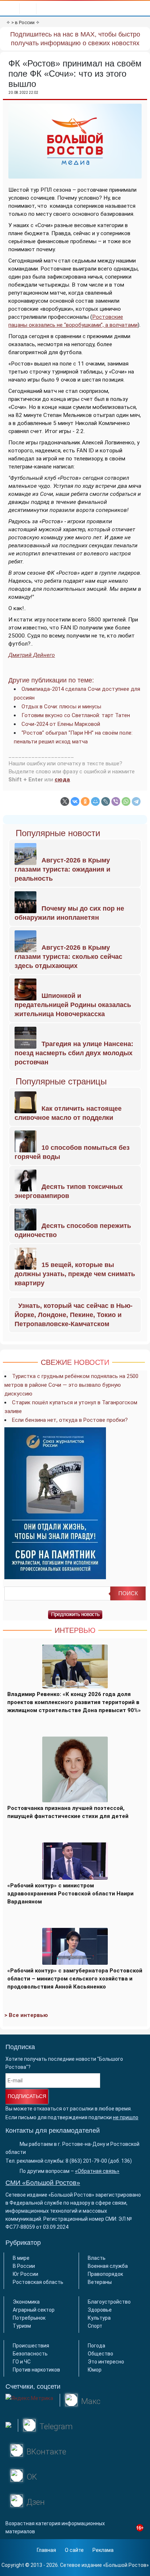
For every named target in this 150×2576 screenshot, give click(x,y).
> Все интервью (26, 2015)
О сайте (74, 2550)
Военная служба (108, 2266)
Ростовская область (38, 2282)
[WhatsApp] (126, 801)
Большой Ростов (126, 2565)
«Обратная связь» (97, 2171)
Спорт (95, 2326)
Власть (97, 2258)
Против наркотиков (36, 2370)
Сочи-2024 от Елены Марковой (61, 724)
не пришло (126, 2117)
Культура (99, 2318)
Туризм (22, 2326)
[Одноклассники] (85, 801)
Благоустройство (109, 2302)
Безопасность (30, 2354)
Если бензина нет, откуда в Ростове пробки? (70, 1420)
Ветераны (100, 2282)
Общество (100, 2354)
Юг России (25, 2274)
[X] (65, 801)
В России (24, 2266)
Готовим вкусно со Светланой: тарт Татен (76, 715)
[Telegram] (136, 801)
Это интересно (106, 2362)
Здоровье (100, 2310)
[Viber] (116, 801)
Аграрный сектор (34, 2310)
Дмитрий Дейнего (32, 655)
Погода (96, 2346)
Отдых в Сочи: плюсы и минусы (61, 707)
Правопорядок (105, 2274)
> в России (23, 22)
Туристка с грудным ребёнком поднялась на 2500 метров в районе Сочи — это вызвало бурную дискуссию (71, 1385)
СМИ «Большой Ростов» (43, 2183)
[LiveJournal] (106, 801)
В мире (21, 2258)
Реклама (103, 2550)
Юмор (95, 2370)
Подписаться (27, 2096)
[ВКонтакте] (75, 801)
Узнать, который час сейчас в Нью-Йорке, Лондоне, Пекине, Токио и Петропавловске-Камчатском (74, 1315)
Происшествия (31, 2346)
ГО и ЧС (22, 2362)
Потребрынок (29, 2318)
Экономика (26, 2302)
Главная (46, 2550)
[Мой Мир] (95, 801)
